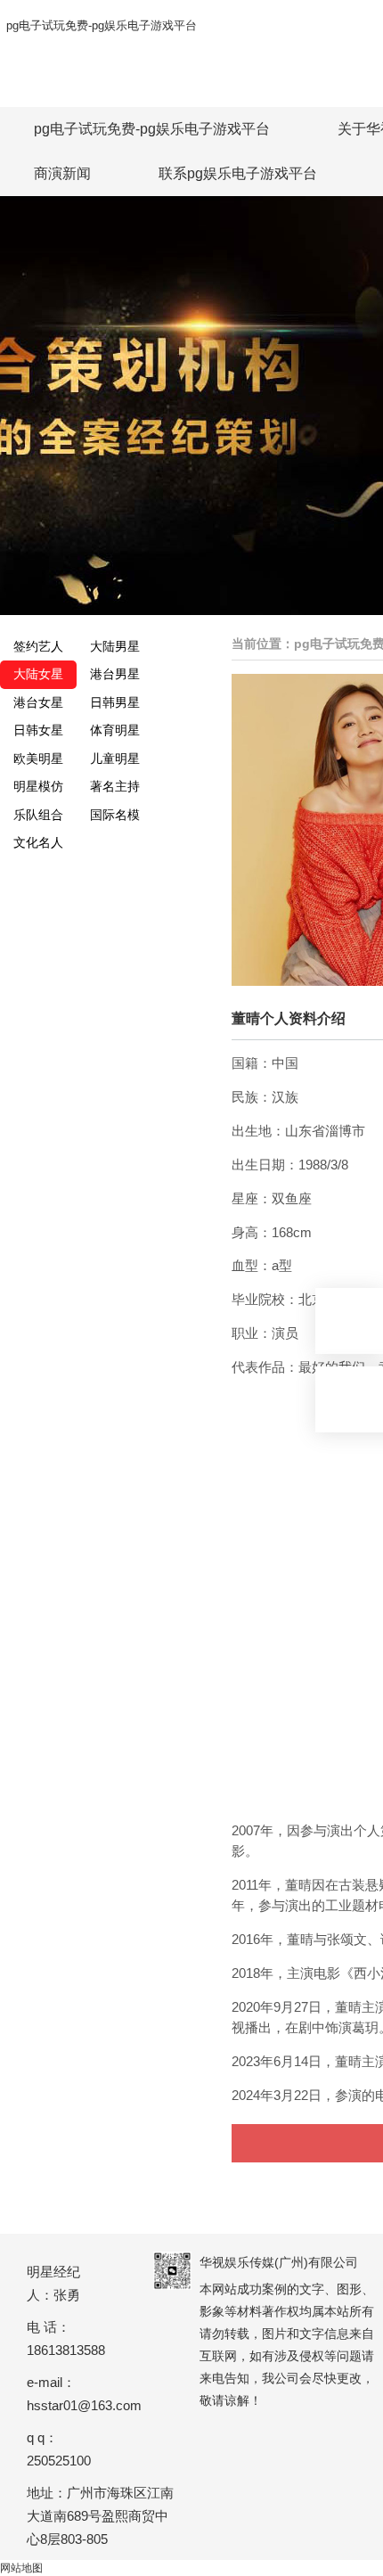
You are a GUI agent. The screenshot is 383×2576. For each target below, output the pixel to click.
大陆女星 (38, 674)
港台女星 (38, 702)
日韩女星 (38, 730)
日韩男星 (115, 702)
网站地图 (21, 2568)
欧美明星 (38, 759)
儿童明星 (115, 759)
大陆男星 (115, 646)
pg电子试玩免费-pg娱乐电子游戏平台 (102, 25)
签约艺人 (38, 646)
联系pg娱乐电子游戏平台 (238, 173)
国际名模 (115, 815)
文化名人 (38, 842)
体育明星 (115, 730)
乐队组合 (38, 815)
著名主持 (115, 786)
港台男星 (115, 674)
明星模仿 (38, 786)
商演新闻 (62, 173)
